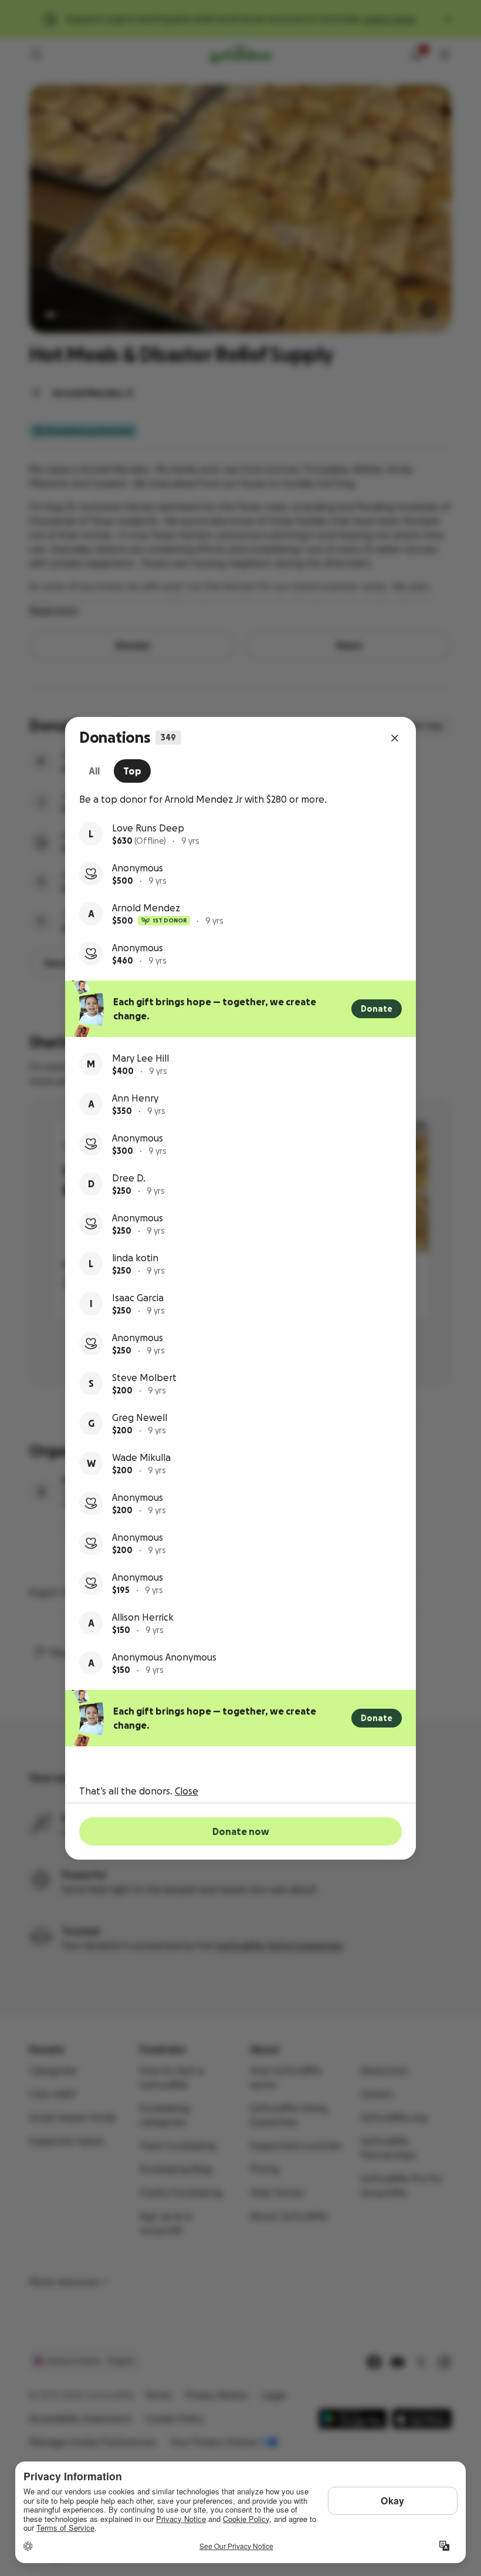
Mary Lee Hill (140, 1058)
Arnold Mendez (146, 908)
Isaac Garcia (138, 1298)
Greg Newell (140, 1417)
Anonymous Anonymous (164, 1657)
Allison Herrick (143, 1617)
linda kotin (135, 1258)
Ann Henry (135, 1098)
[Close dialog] (395, 738)
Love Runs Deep (148, 828)
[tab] (94, 771)
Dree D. (129, 1178)
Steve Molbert (144, 1378)
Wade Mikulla (141, 1457)
